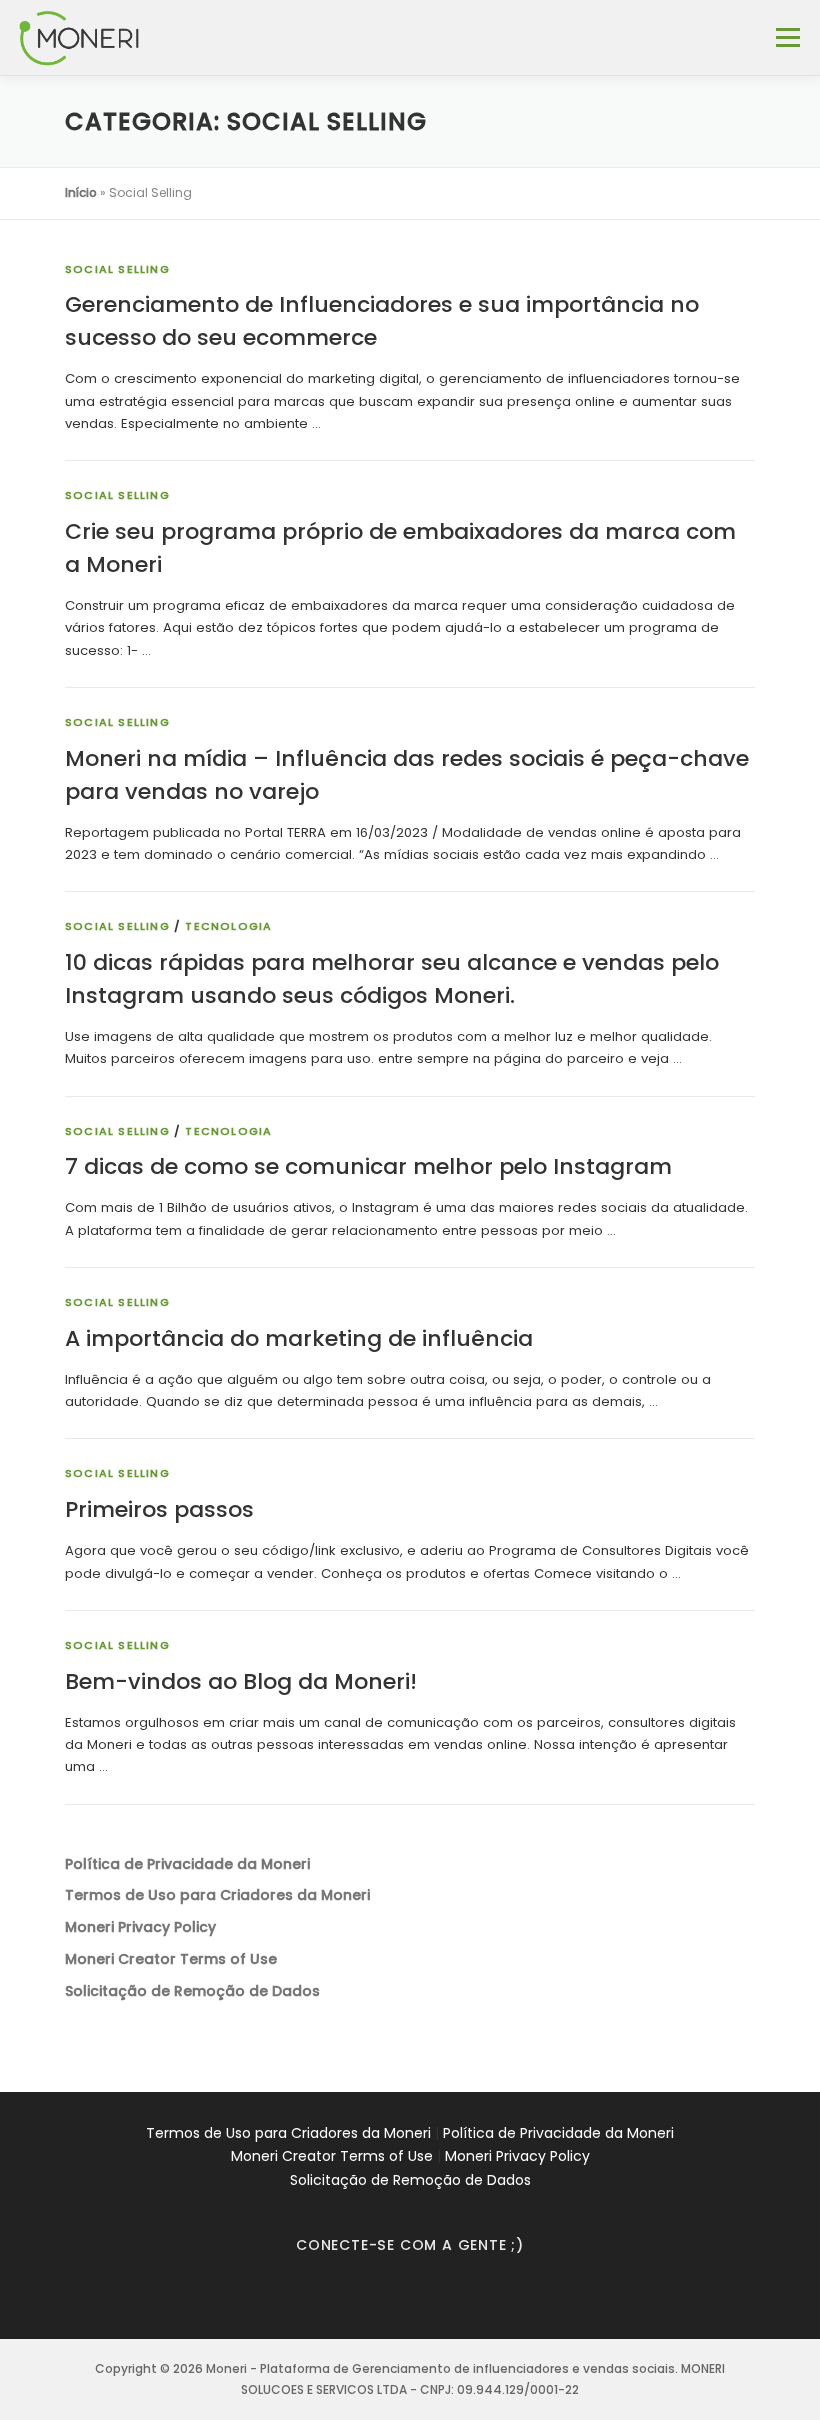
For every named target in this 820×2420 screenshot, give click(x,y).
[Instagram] (385, 2298)
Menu (787, 37)
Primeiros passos (159, 1509)
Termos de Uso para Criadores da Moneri (288, 2133)
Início (81, 192)
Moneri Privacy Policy (517, 2156)
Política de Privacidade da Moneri (558, 2133)
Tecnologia (228, 926)
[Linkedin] (434, 2298)
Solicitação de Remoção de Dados (410, 2180)
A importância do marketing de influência (299, 1338)
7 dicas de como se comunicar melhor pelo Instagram (368, 1166)
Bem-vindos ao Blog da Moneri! (241, 1681)
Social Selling (117, 269)
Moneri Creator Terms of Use (332, 2156)
